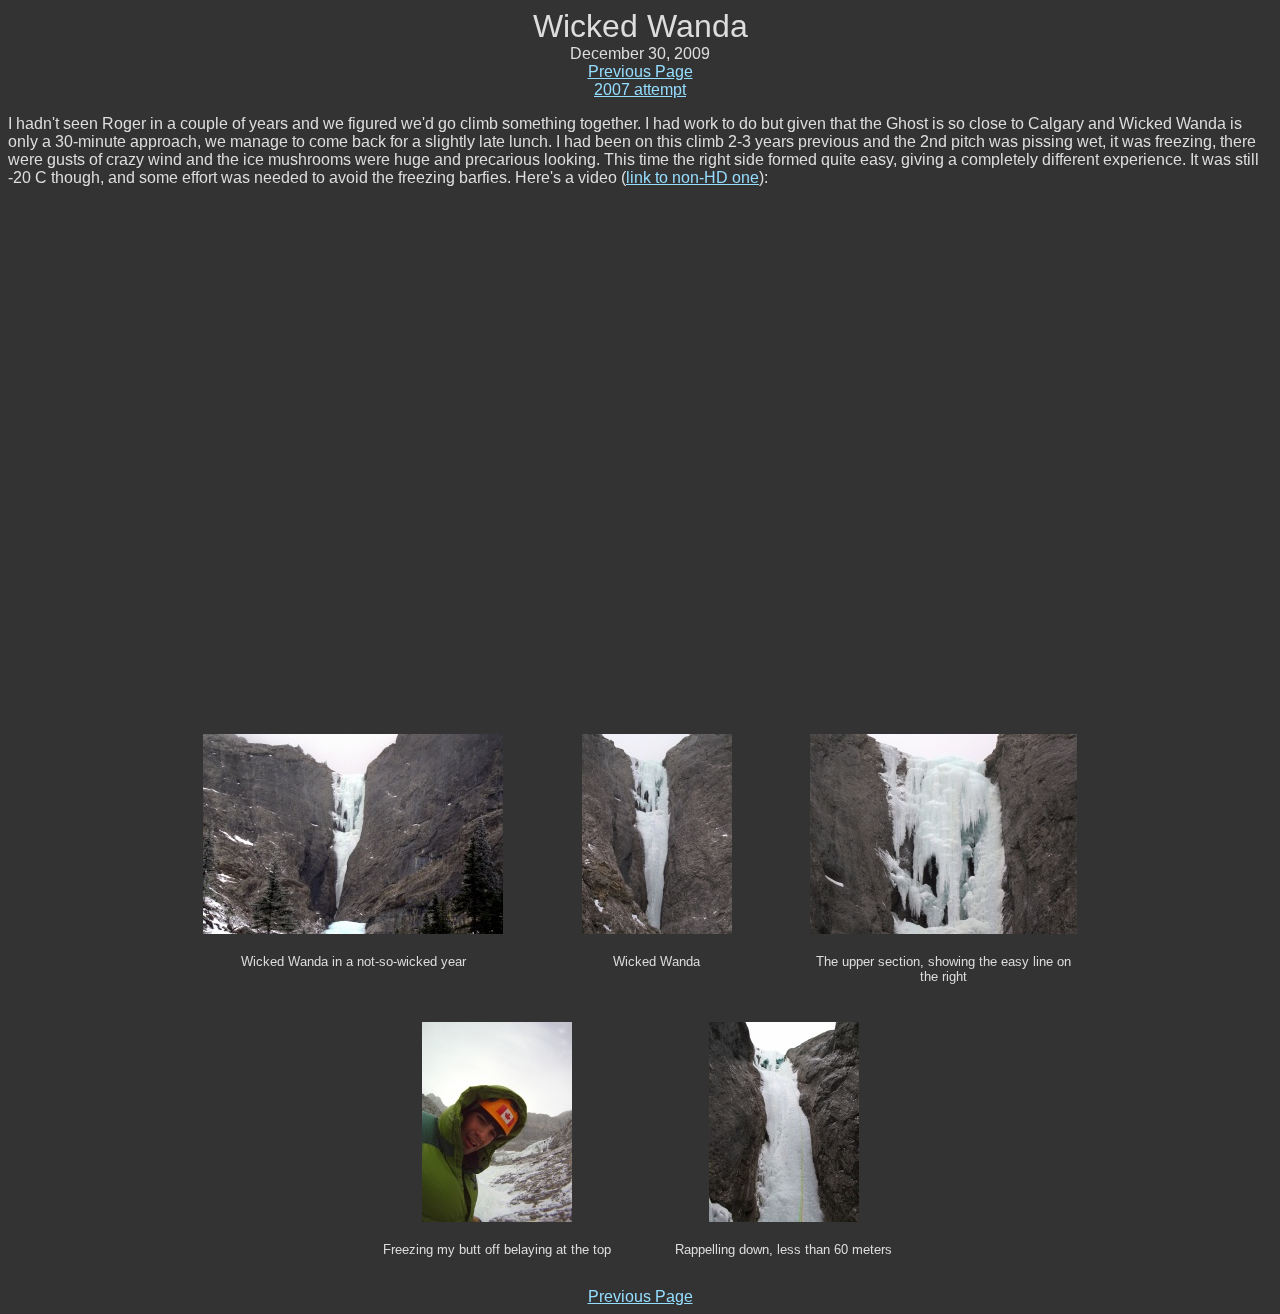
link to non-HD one (692, 177)
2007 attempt (640, 89)
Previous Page (640, 71)
